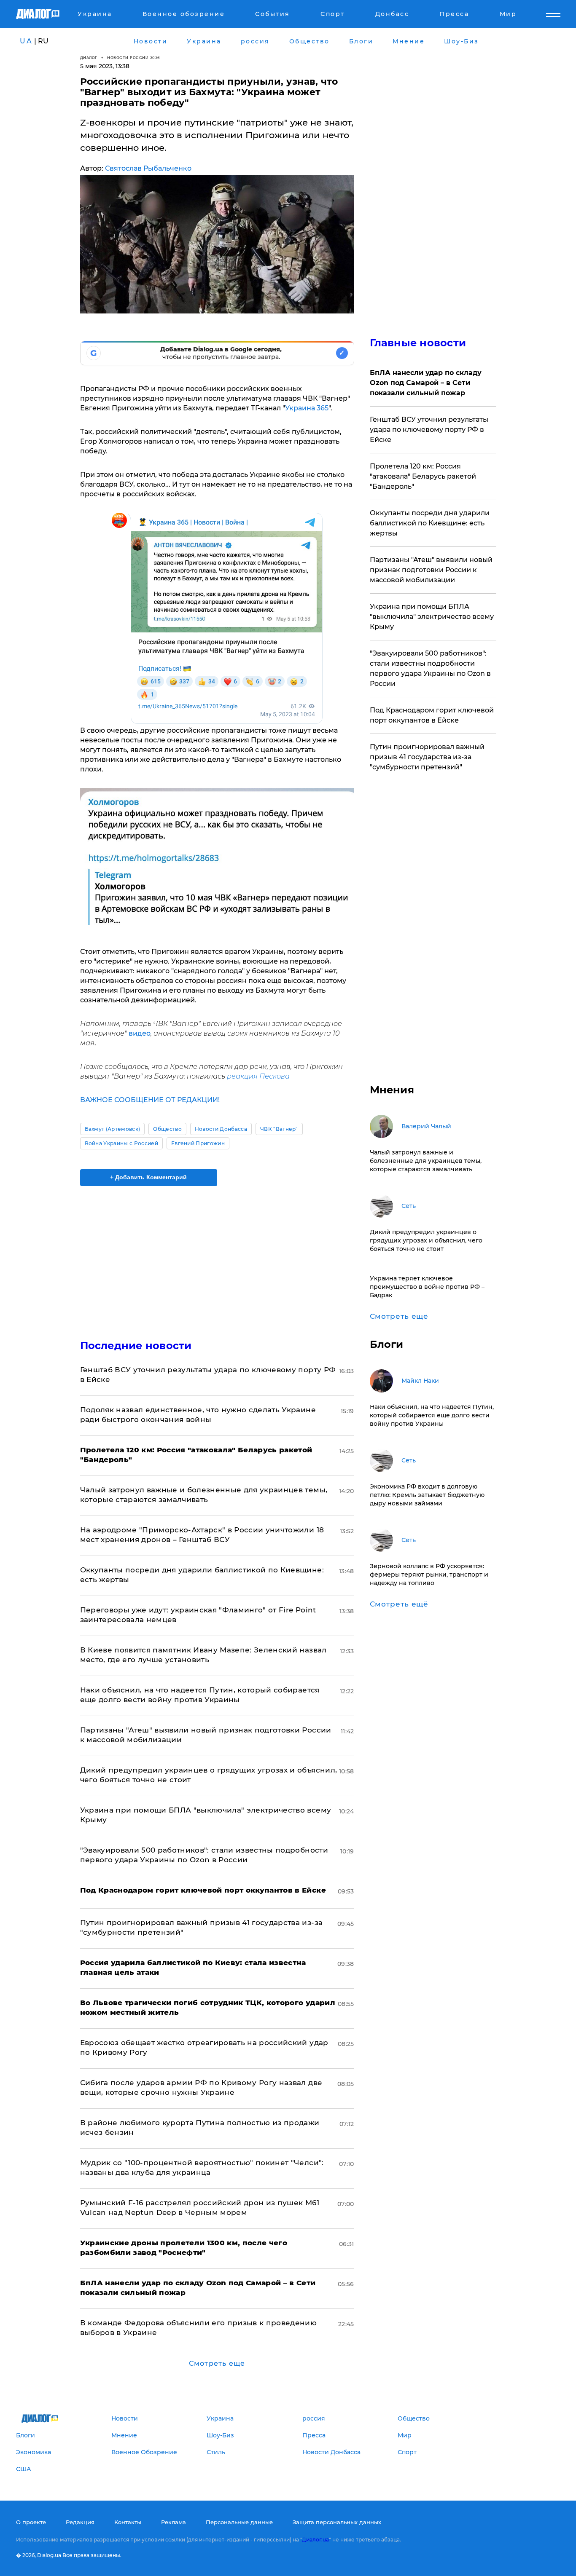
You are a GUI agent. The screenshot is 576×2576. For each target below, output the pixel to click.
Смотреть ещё (217, 2363)
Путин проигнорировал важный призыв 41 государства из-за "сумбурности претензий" (427, 757)
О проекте (31, 2522)
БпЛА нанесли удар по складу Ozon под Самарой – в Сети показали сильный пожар (426, 383)
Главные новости (418, 343)
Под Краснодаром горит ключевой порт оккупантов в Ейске (432, 715)
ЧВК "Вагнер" (279, 1129)
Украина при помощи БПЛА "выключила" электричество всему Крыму (432, 617)
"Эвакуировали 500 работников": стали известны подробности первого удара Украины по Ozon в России (430, 668)
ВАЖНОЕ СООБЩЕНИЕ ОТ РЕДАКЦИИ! (150, 1100)
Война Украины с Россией (121, 1143)
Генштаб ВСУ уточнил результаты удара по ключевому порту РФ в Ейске (429, 430)
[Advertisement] (217, 1256)
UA (26, 41)
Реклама (174, 2522)
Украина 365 (307, 408)
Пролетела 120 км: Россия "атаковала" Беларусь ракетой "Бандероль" (423, 476)
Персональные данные (239, 2522)
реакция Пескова (258, 1076)
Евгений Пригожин (198, 1143)
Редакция (80, 2522)
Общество (167, 1129)
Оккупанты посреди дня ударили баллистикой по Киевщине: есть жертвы (430, 523)
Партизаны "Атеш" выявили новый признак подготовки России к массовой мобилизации (431, 570)
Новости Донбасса (221, 1129)
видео (140, 1033)
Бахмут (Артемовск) (113, 1129)
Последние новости (136, 1346)
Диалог (89, 58)
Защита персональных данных (337, 2522)
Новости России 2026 (134, 58)
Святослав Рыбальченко (148, 168)
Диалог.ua (315, 2540)
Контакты (128, 2522)
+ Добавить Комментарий (148, 1177)
